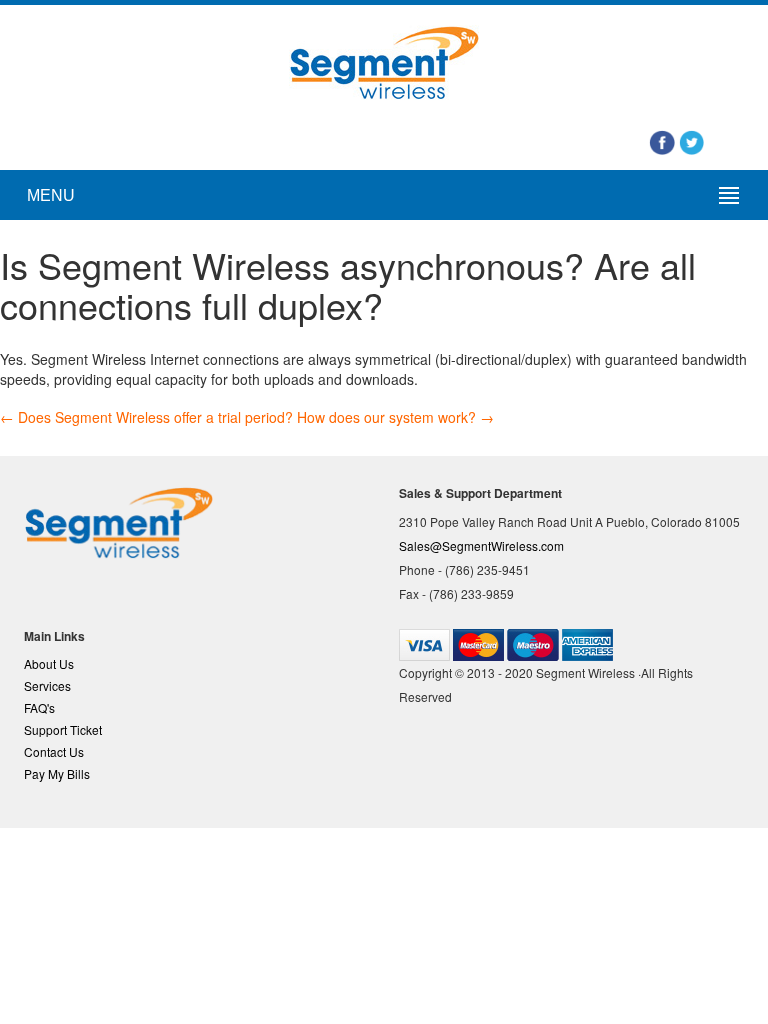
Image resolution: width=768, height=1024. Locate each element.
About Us (49, 663)
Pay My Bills (57, 773)
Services (47, 685)
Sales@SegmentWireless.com (481, 545)
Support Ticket (63, 729)
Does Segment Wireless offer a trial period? (146, 417)
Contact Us (54, 751)
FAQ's (39, 707)
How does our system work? (395, 417)
